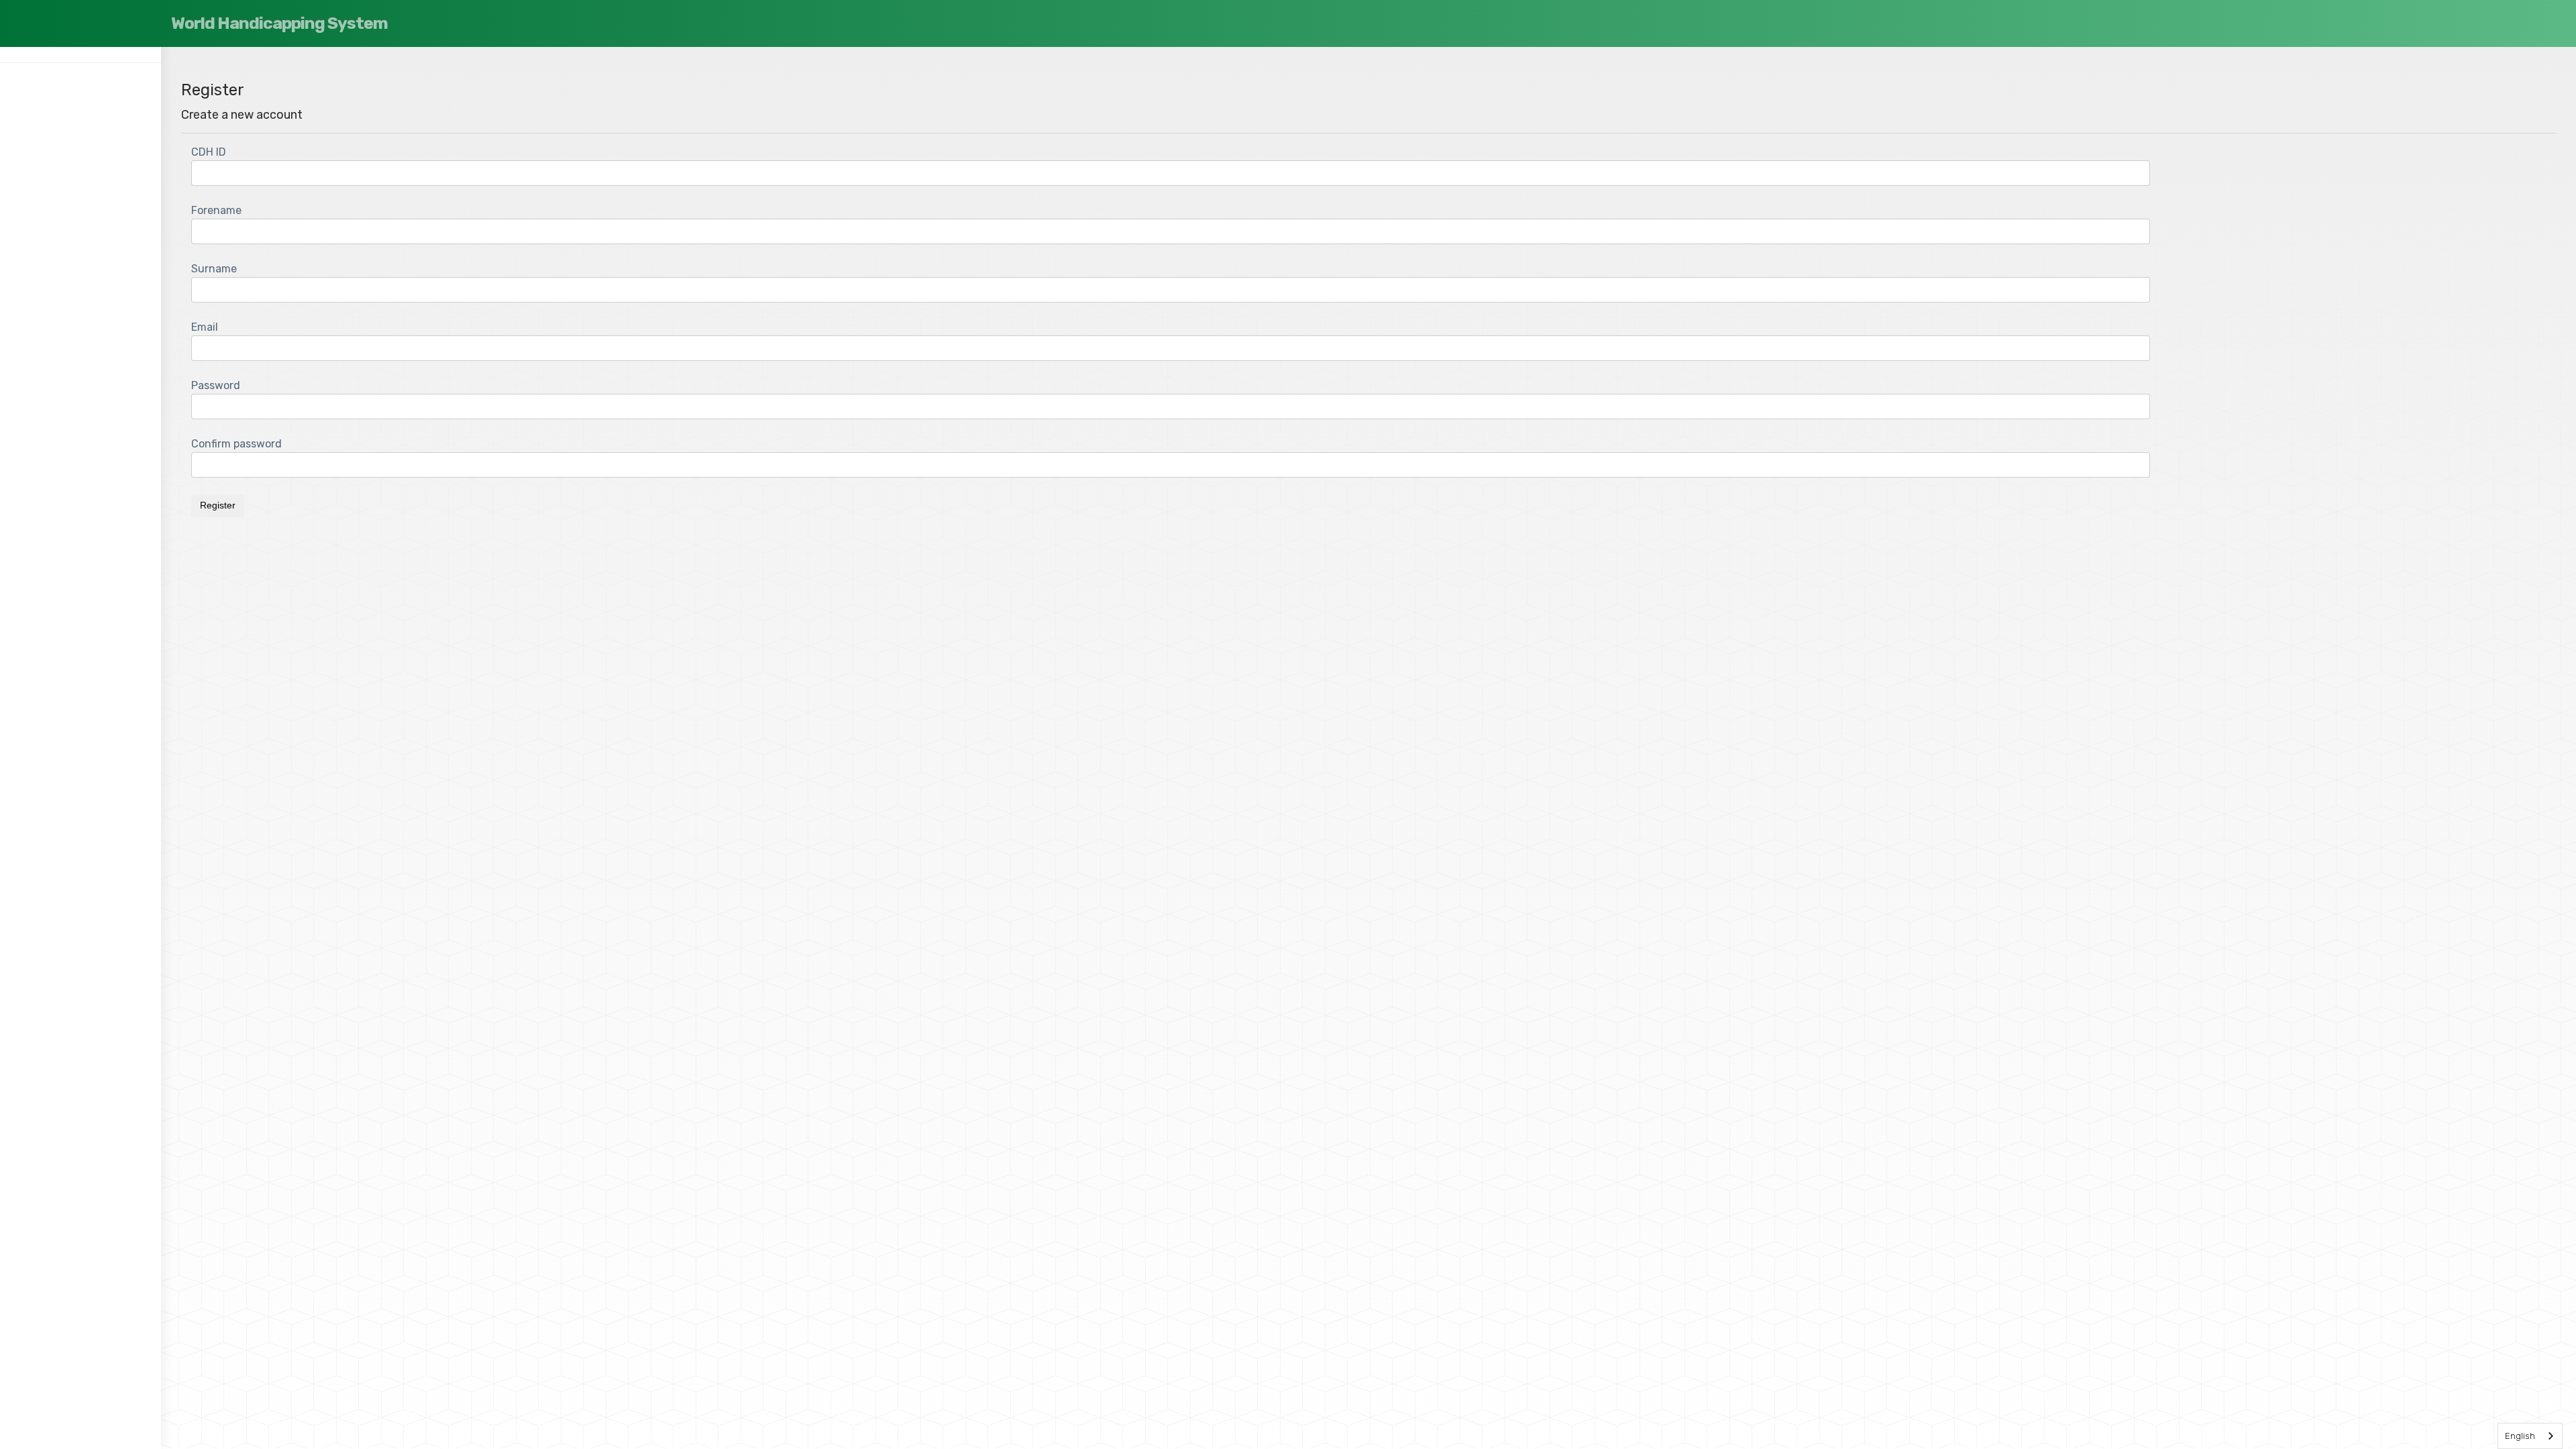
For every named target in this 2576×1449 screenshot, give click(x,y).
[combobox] (2530, 1436)
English (2520, 1436)
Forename (216, 210)
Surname (214, 269)
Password (216, 385)
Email (205, 327)
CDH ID (209, 152)
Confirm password (236, 444)
